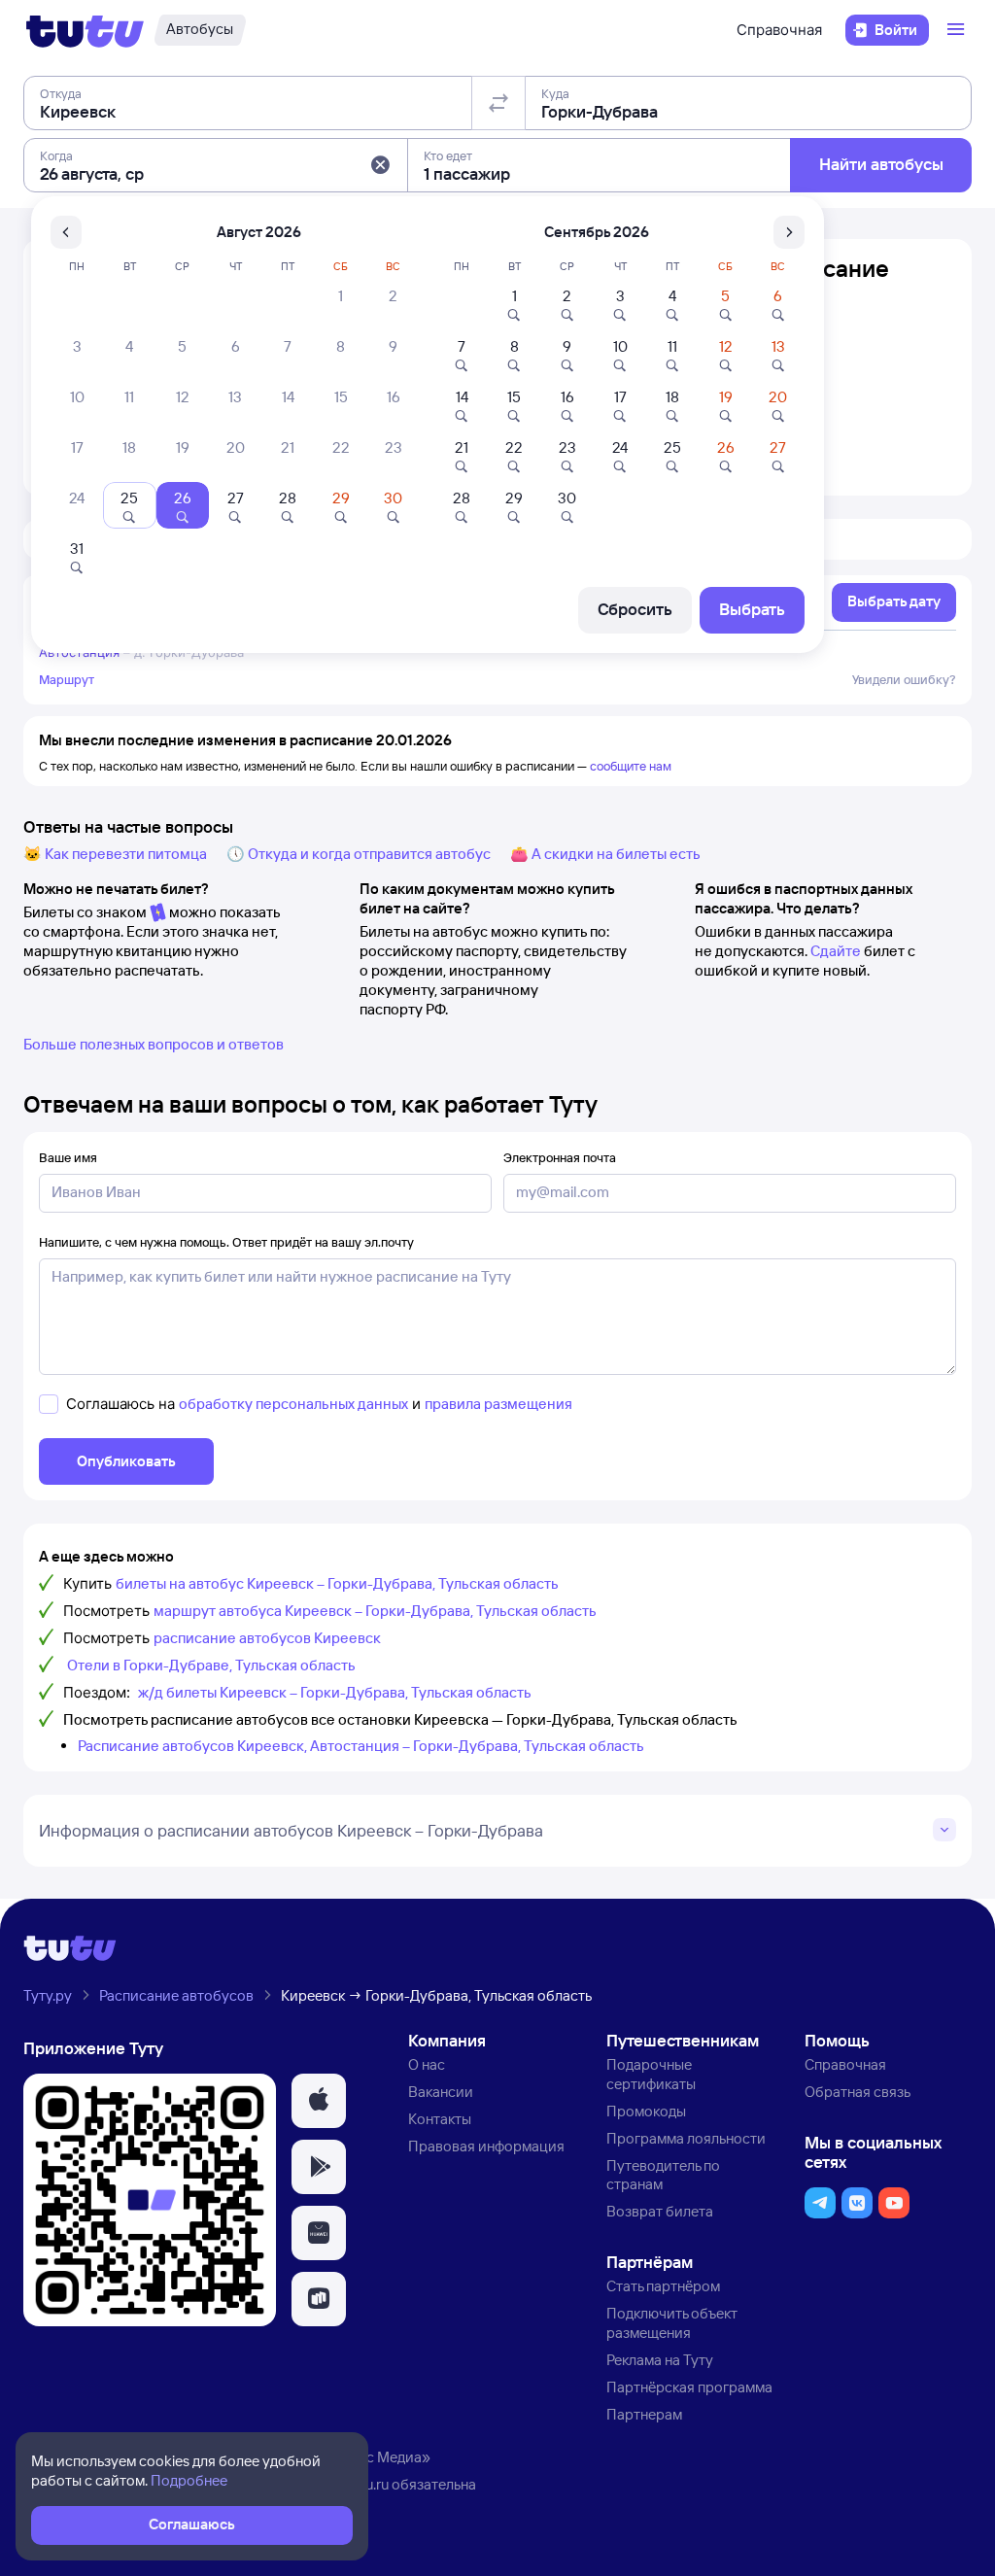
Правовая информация (486, 2146)
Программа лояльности (686, 2138)
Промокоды (646, 2111)
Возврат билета (660, 2211)
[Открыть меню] (958, 30)
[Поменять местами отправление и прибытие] (498, 103)
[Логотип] (85, 30)
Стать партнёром (663, 2286)
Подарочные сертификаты (651, 2074)
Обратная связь (858, 2092)
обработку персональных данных (293, 1404)
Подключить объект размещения (672, 2323)
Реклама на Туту (660, 2360)
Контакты (440, 2119)
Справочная (779, 30)
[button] (380, 165)
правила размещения (498, 1404)
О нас (427, 2064)
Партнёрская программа (689, 2387)
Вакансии (441, 2092)
